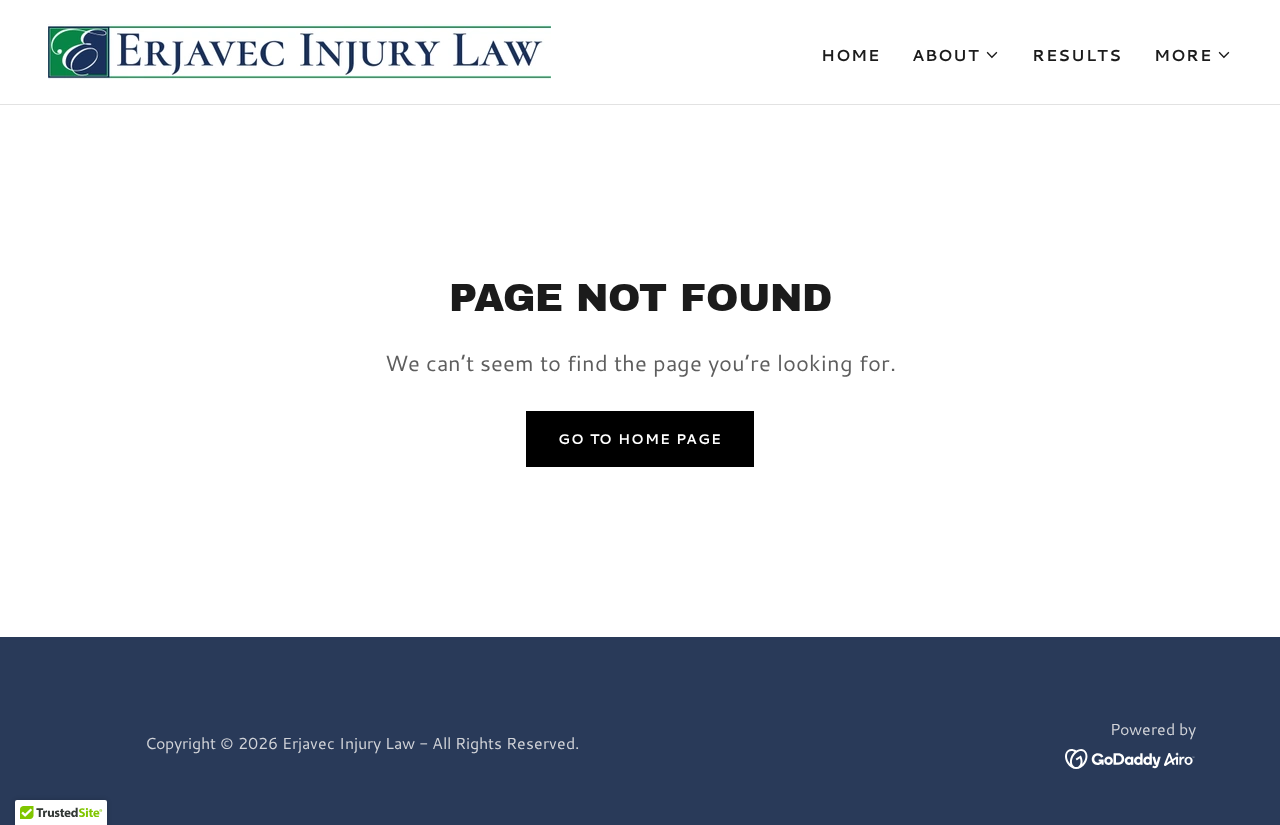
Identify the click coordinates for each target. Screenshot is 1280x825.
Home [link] (850, 54)
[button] (956, 55)
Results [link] (1077, 54)
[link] (299, 49)
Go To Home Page (640, 439)
